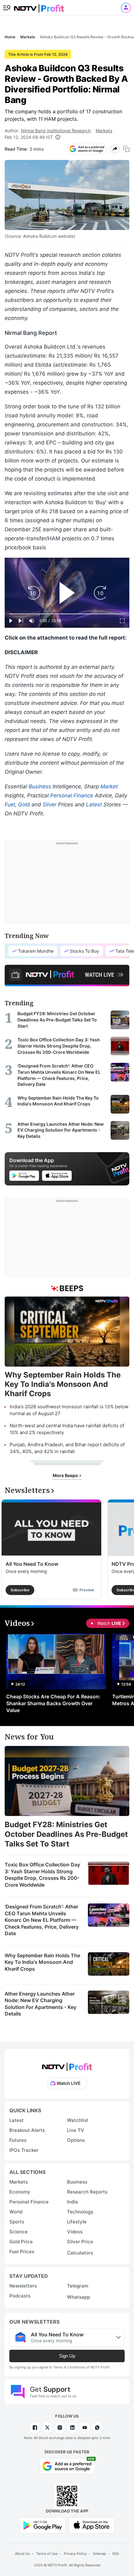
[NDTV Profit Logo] (67, 2065)
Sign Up (67, 2356)
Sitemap (100, 2554)
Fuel (10, 805)
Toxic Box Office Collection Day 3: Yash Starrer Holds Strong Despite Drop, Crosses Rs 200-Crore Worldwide (42, 1875)
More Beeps (66, 1475)
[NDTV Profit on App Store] (92, 2525)
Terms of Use (47, 2554)
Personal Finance (72, 795)
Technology (80, 2212)
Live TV (76, 2130)
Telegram (78, 2286)
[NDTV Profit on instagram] (60, 2428)
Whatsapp (79, 2297)
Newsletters (23, 2286)
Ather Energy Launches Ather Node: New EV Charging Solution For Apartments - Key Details (41, 2004)
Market (109, 786)
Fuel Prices (22, 2252)
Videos (75, 2232)
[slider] (67, 614)
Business (40, 786)
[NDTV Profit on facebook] (35, 2428)
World (16, 2212)
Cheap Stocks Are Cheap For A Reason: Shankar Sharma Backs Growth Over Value (53, 1703)
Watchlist (78, 2120)
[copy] (126, 149)
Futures (18, 2140)
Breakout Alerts (27, 2130)
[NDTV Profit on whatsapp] (97, 2428)
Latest (94, 805)
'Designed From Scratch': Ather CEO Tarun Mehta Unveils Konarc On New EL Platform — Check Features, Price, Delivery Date (42, 1920)
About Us (22, 2554)
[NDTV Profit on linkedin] (72, 2428)
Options (76, 2140)
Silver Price (80, 2242)
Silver (50, 805)
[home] (39, 6)
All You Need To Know (32, 1564)
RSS (116, 2554)
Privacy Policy (75, 2554)
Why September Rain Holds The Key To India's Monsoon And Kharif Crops (42, 1962)
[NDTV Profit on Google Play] (42, 2525)
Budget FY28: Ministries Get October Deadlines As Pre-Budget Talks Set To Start (66, 1834)
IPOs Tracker (24, 2150)
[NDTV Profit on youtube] (85, 2428)
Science (19, 2232)
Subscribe (20, 1590)
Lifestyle (77, 2222)
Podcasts (20, 2296)
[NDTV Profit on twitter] (47, 2428)
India (72, 2202)
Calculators (80, 2253)
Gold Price (21, 2242)
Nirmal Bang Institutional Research (56, 131)
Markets (104, 131)
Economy (20, 2192)
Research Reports (87, 2192)
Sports (17, 2222)
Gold (24, 805)
